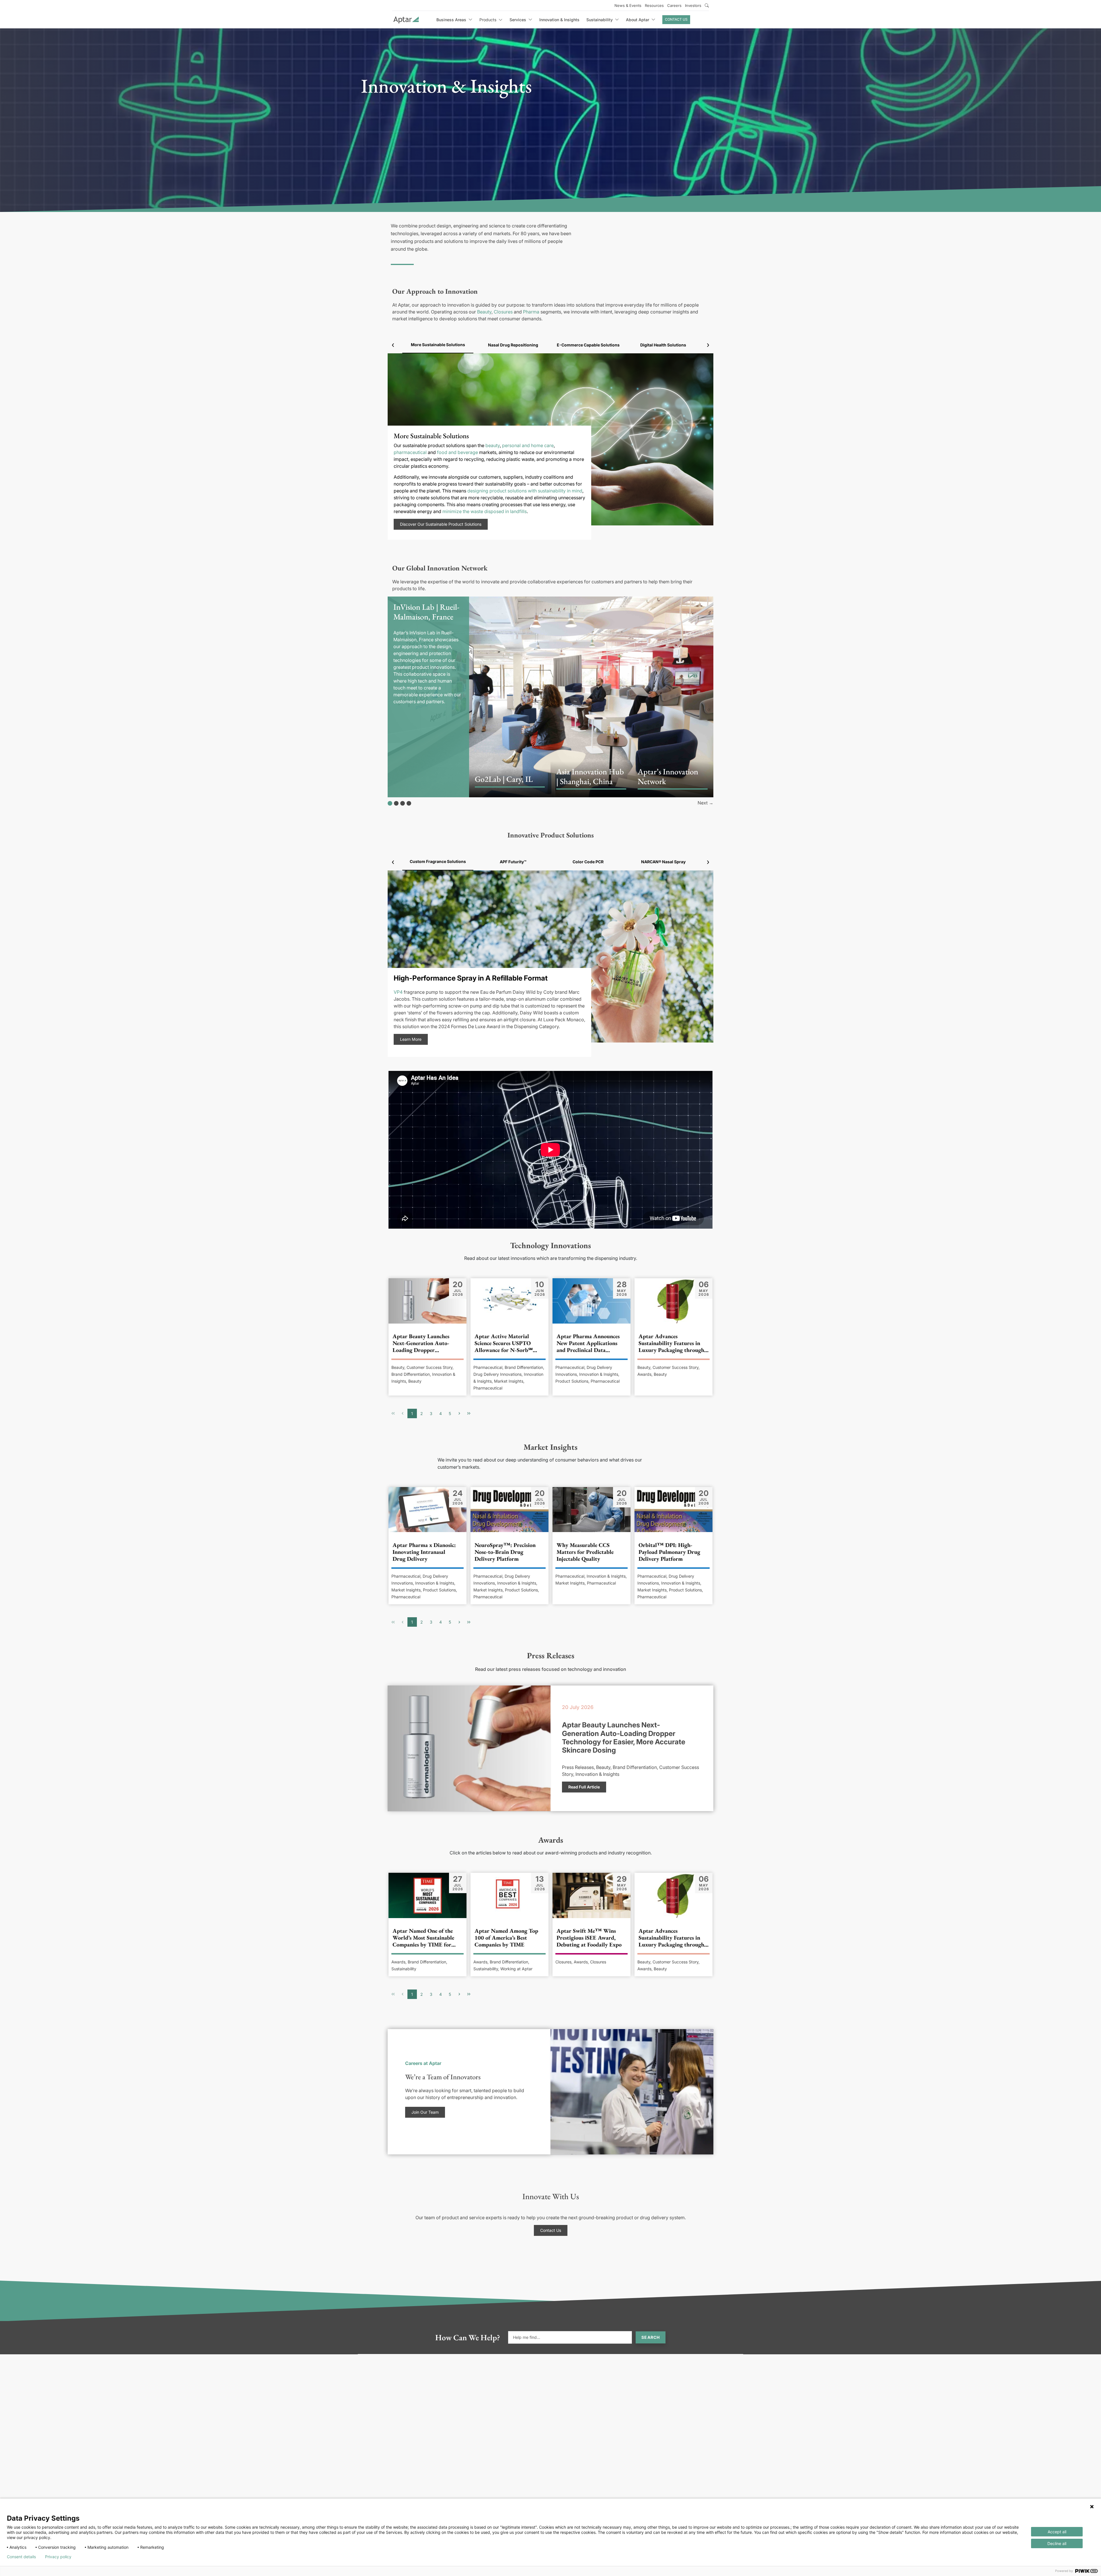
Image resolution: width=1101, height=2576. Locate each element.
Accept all (1057, 2532)
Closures (503, 312)
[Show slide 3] (403, 803)
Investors (693, 5)
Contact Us (676, 19)
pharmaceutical (410, 452)
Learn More (411, 1039)
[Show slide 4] (409, 803)
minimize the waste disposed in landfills (485, 511)
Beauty (484, 312)
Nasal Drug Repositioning (513, 345)
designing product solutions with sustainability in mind (525, 491)
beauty (493, 445)
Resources (654, 5)
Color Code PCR (588, 862)
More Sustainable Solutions (438, 345)
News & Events (628, 5)
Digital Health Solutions (663, 345)
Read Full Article (584, 1787)
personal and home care (528, 445)
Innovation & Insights (559, 20)
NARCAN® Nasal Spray (663, 862)
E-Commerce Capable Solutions (588, 345)
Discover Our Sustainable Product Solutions (441, 524)
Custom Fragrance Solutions (438, 861)
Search (651, 2337)
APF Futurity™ (513, 862)
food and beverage (457, 452)
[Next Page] (459, 1413)
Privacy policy (58, 2557)
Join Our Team (425, 2112)
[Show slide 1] (390, 803)
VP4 (398, 992)
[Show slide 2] (396, 803)
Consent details (21, 2557)
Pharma (531, 312)
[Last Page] (469, 1413)
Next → (705, 803)
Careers (674, 5)
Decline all (1057, 2543)
